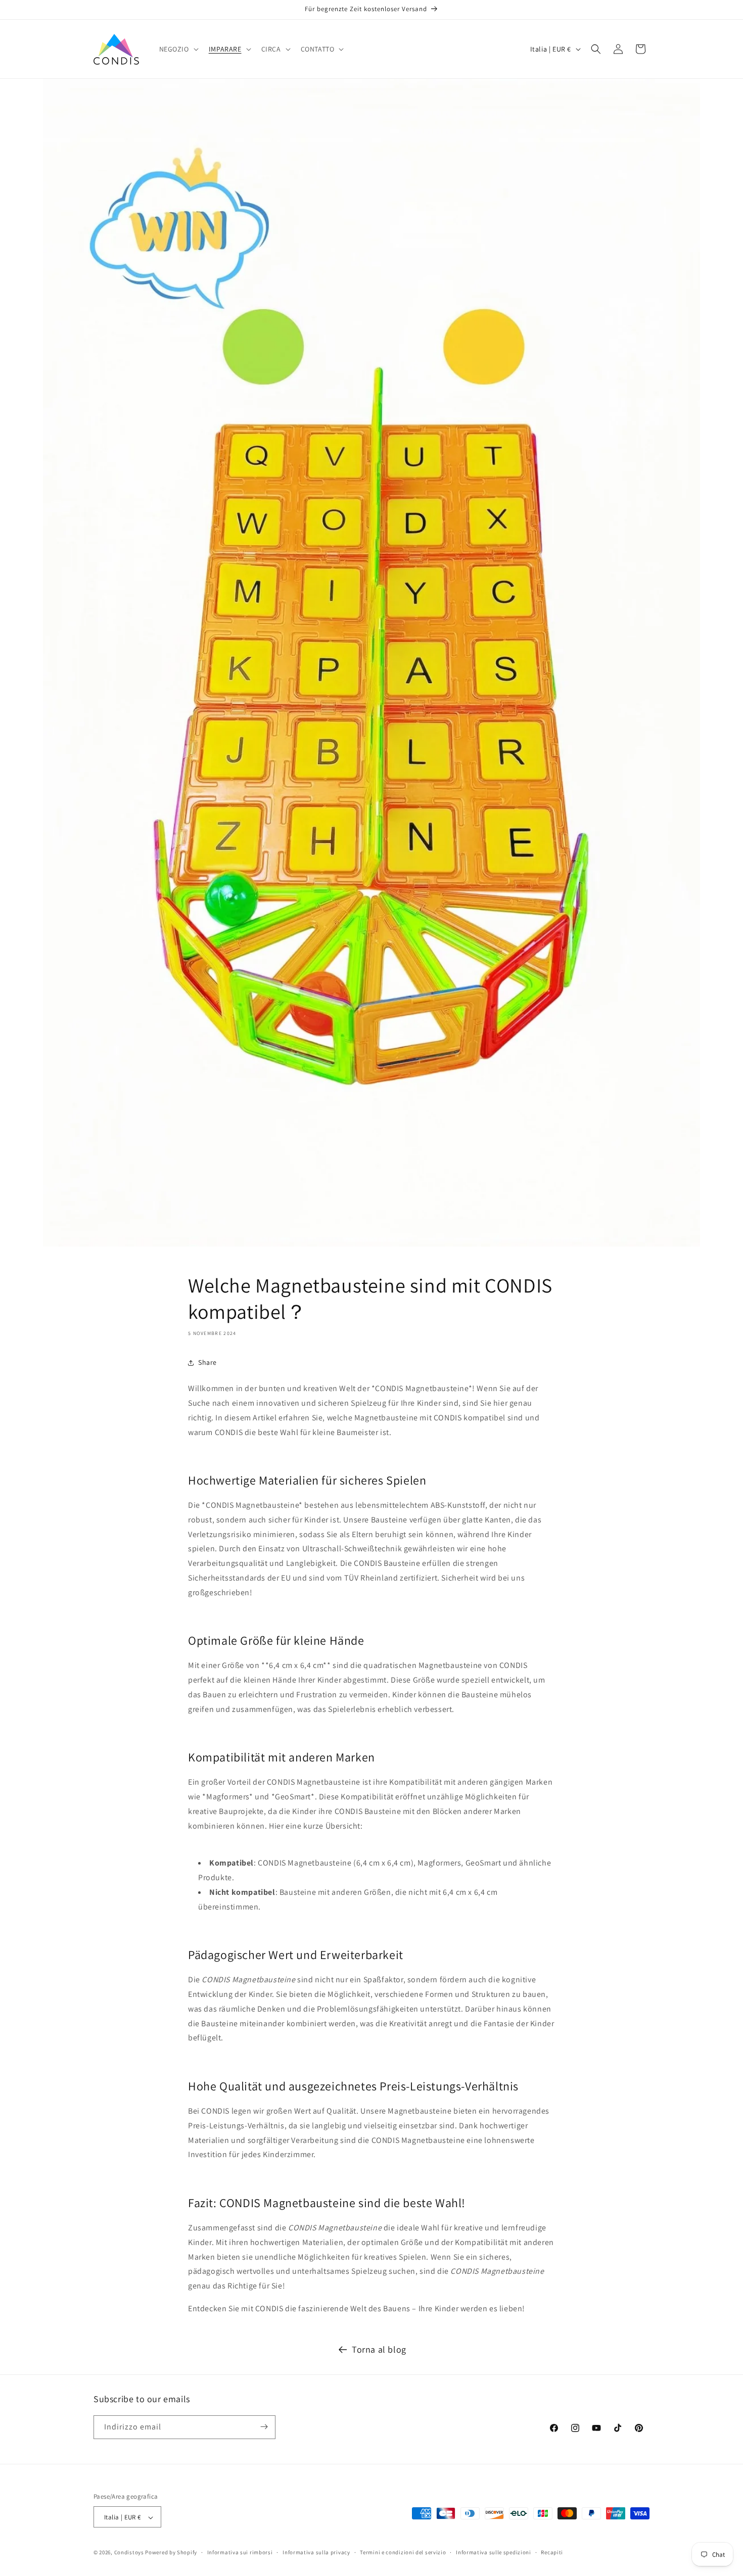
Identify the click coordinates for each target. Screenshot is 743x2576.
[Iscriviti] (264, 2427)
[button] (178, 49)
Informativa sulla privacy (316, 2552)
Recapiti (552, 2552)
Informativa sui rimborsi (240, 2552)
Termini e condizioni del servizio (403, 2552)
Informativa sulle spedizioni (494, 2552)
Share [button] (207, 1363)
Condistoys (129, 2553)
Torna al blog (379, 2349)
